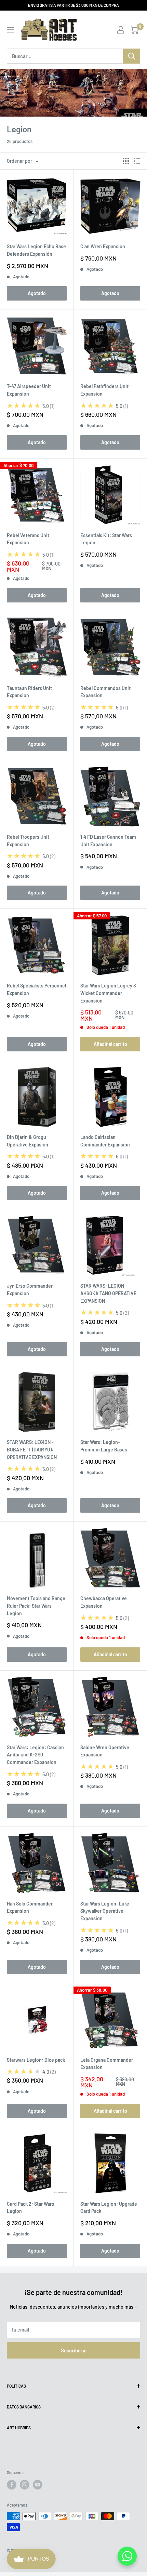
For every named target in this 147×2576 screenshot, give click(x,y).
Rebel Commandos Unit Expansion (105, 692)
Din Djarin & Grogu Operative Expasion (28, 1141)
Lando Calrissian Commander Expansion (105, 1141)
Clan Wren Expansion (103, 246)
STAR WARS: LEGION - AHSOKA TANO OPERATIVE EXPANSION (108, 1293)
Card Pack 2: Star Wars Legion (30, 2208)
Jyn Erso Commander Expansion (30, 1290)
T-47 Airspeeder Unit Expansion (29, 390)
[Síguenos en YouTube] (38, 2485)
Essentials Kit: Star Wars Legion (106, 539)
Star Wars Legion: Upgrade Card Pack (109, 2208)
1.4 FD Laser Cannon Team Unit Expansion (108, 841)
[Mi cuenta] (121, 30)
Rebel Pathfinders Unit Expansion (104, 390)
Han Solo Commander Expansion (30, 1907)
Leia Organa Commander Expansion (107, 2064)
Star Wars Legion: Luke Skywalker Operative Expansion (105, 1911)
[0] (135, 30)
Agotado (37, 293)
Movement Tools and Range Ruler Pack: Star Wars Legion (36, 1606)
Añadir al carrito (110, 1044)
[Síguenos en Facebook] (12, 2485)
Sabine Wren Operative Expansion (105, 1751)
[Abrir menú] (10, 30)
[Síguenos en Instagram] (25, 2485)
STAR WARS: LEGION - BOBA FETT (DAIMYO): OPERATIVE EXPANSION (32, 1449)
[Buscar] (132, 56)
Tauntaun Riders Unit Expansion (29, 692)
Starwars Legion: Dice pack (36, 2060)
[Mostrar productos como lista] (137, 161)
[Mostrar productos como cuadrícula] (126, 161)
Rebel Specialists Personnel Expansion (36, 989)
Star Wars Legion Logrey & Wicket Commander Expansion (109, 993)
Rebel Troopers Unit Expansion (28, 841)
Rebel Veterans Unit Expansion (28, 539)
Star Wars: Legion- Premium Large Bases (104, 1446)
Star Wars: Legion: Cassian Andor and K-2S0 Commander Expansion (35, 1755)
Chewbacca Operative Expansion (104, 1602)
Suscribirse (74, 2350)
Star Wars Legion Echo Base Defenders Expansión (36, 250)
